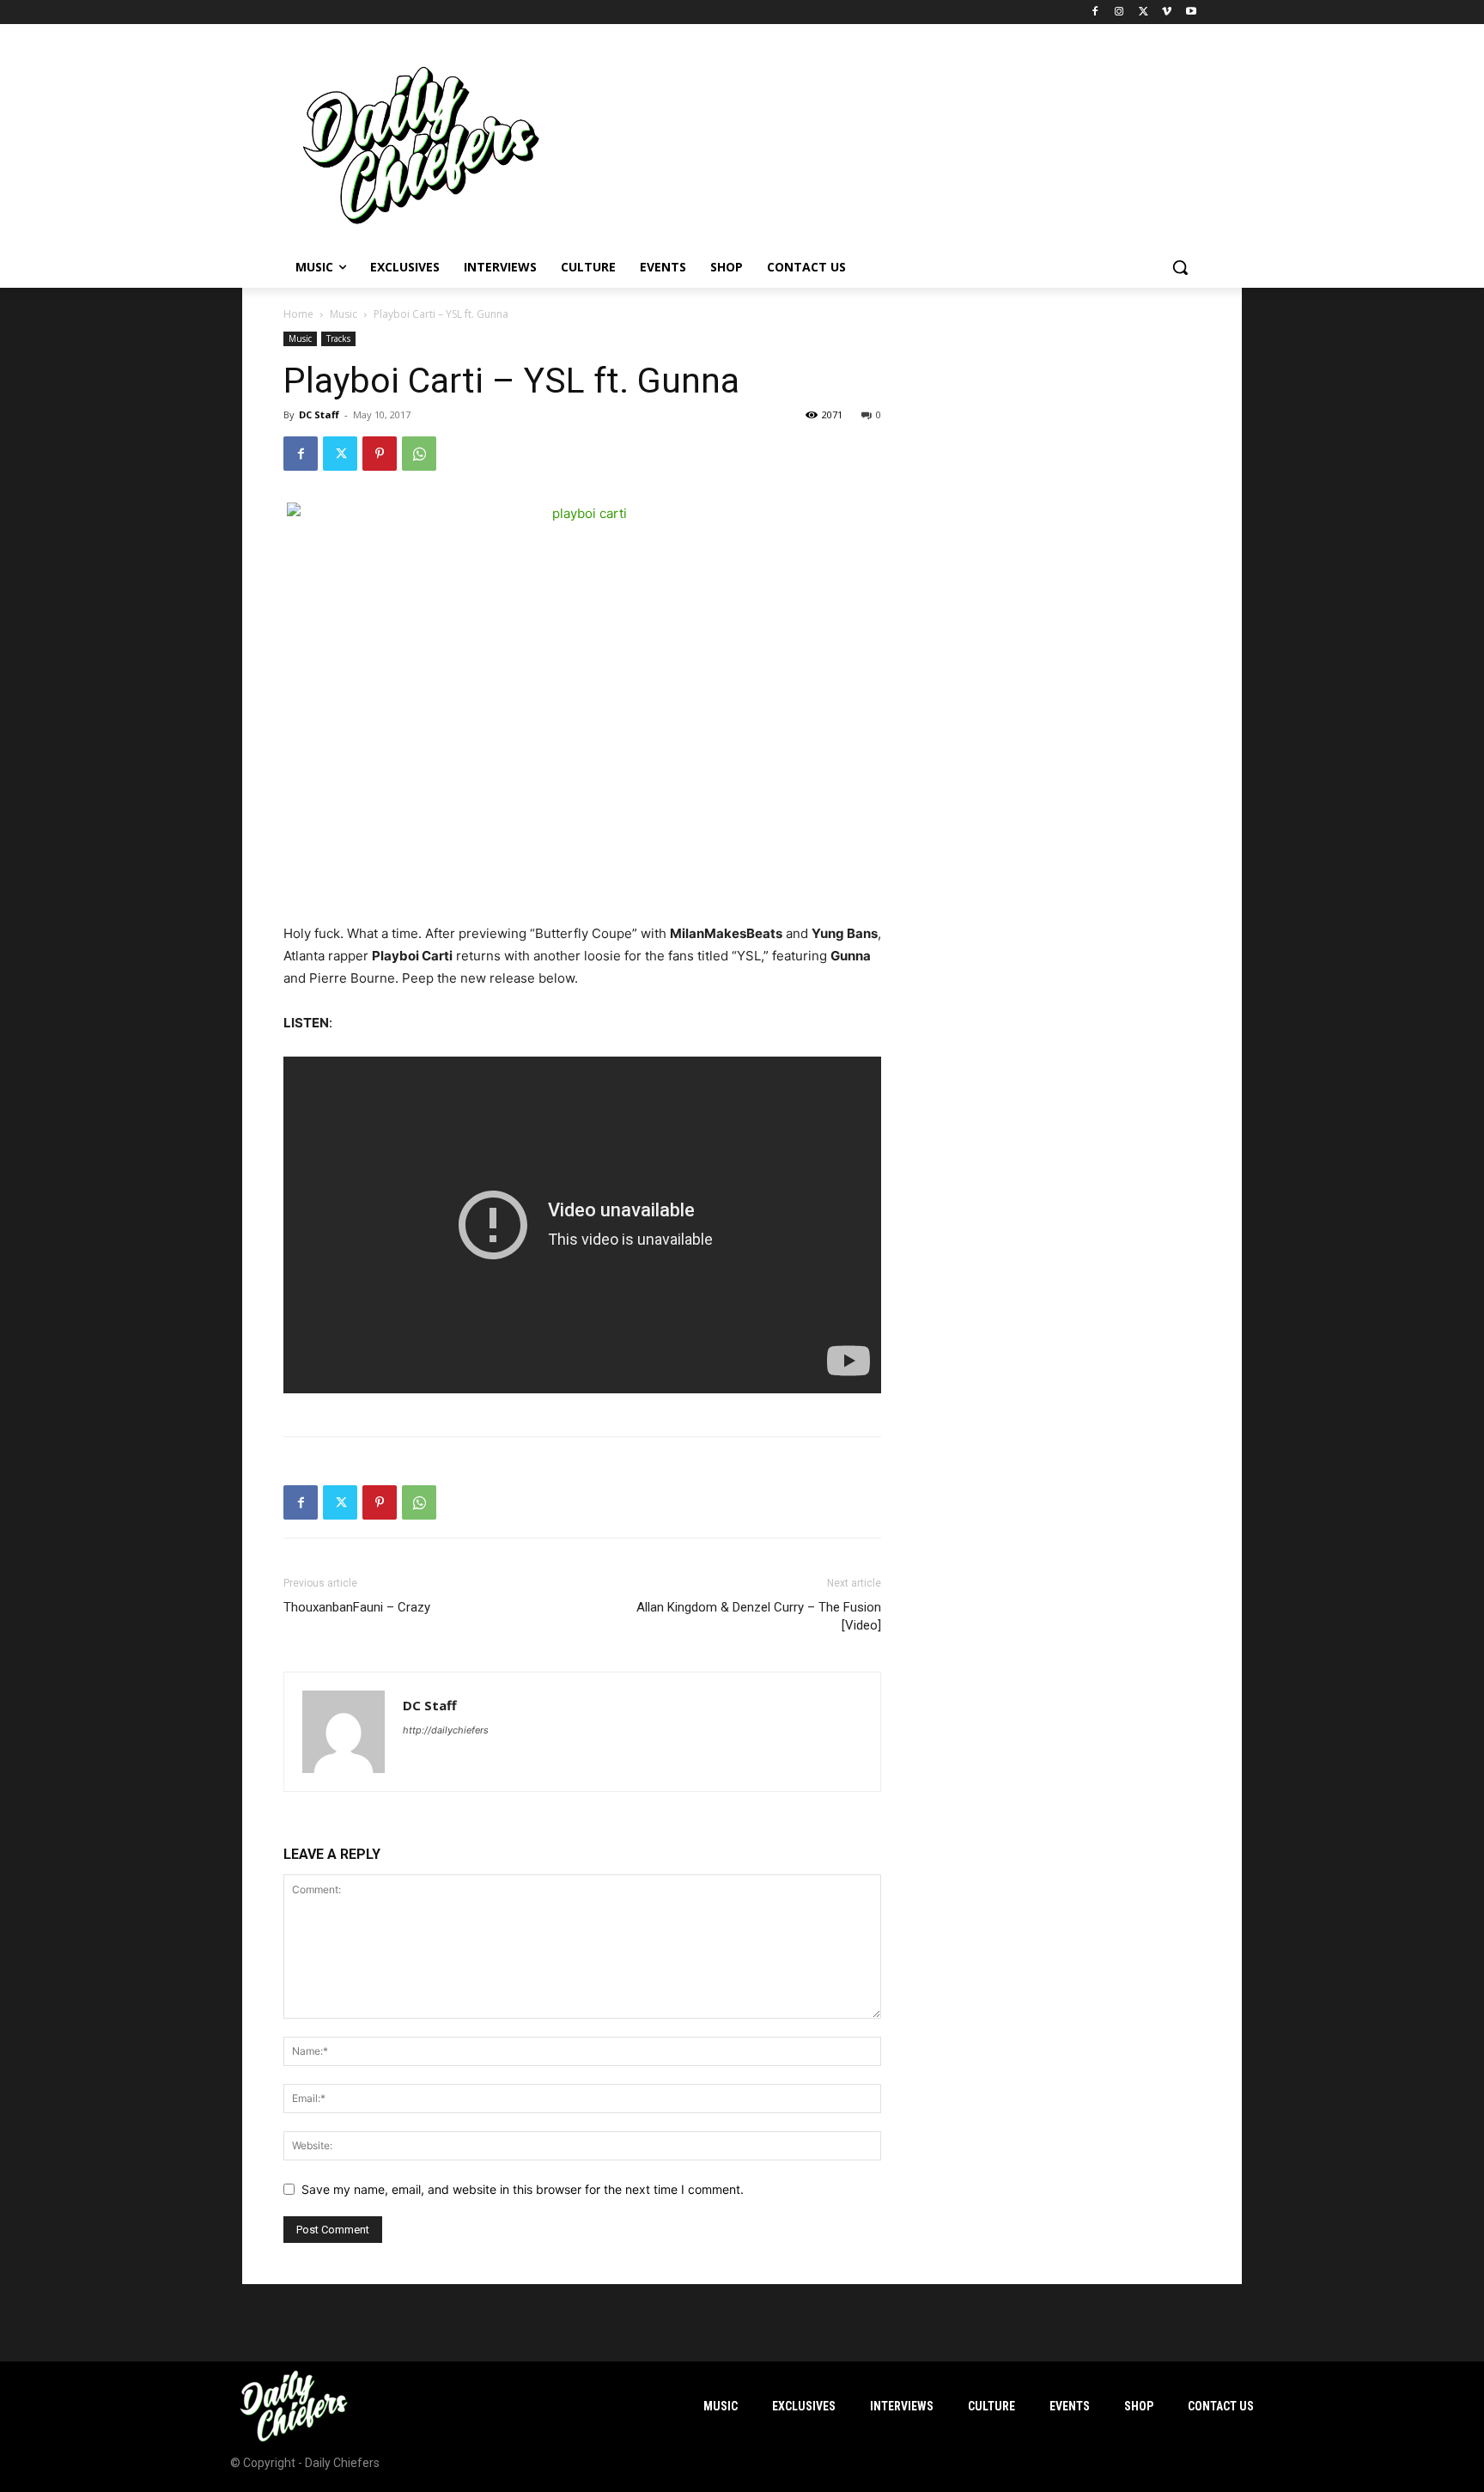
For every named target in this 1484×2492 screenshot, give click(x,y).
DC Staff (319, 414)
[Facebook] (1095, 12)
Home (298, 314)
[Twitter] (1143, 12)
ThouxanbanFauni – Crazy (357, 1607)
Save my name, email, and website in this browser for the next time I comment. (523, 2189)
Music (344, 314)
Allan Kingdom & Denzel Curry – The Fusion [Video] (759, 1616)
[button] (1180, 267)
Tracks (338, 338)
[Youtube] (1191, 12)
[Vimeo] (1167, 12)
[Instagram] (1119, 12)
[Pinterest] (380, 454)
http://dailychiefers (446, 1730)
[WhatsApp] (419, 454)
